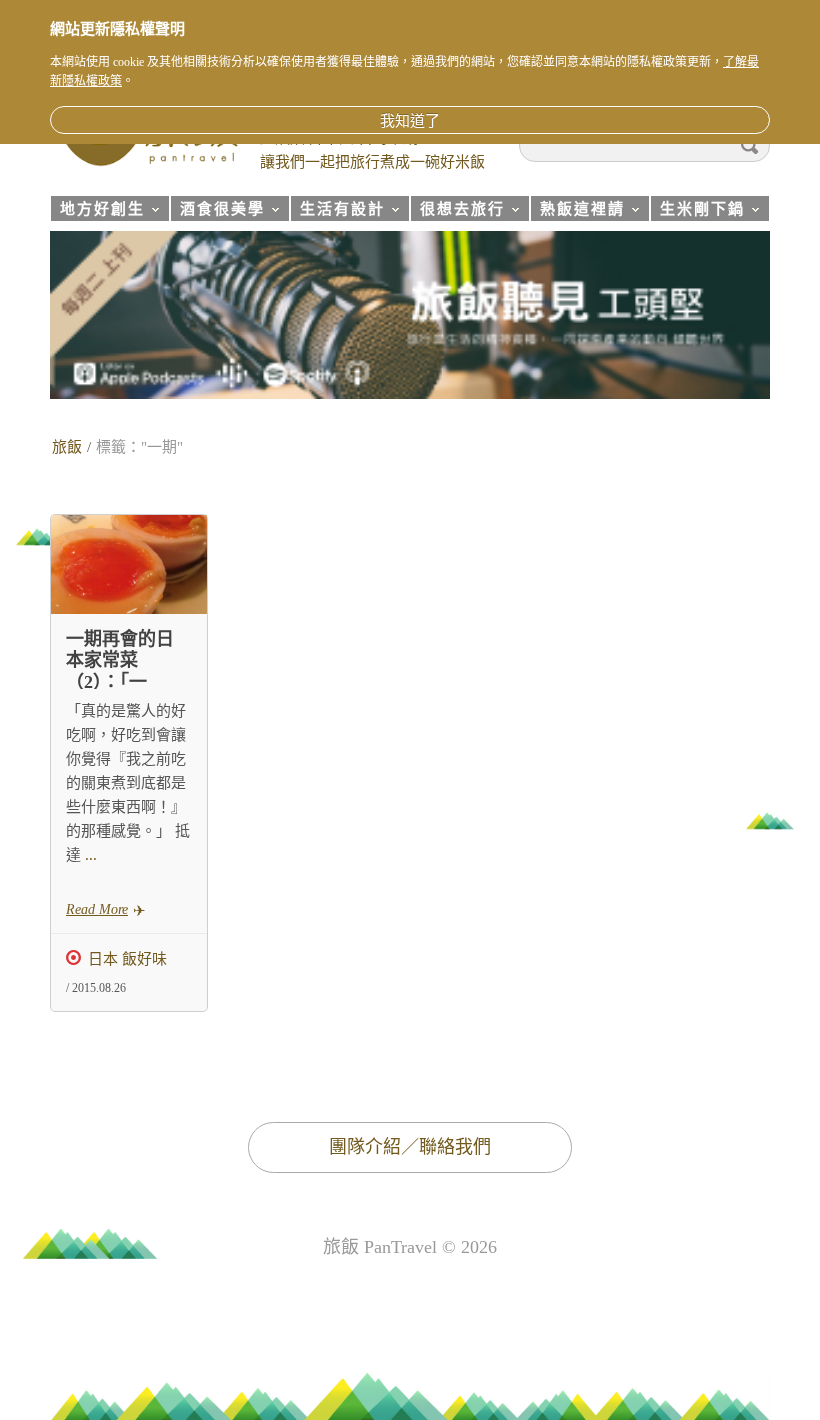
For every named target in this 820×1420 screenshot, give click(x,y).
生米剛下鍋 (697, 211)
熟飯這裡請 (577, 211)
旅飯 (67, 447)
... (89, 855)
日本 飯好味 (127, 959)
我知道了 (410, 121)
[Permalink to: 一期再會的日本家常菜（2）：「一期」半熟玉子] (129, 564)
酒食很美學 (217, 211)
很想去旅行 (457, 211)
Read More (97, 909)
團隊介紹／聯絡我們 (410, 1147)
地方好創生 (97, 211)
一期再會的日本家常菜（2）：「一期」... (120, 671)
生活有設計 (337, 211)
